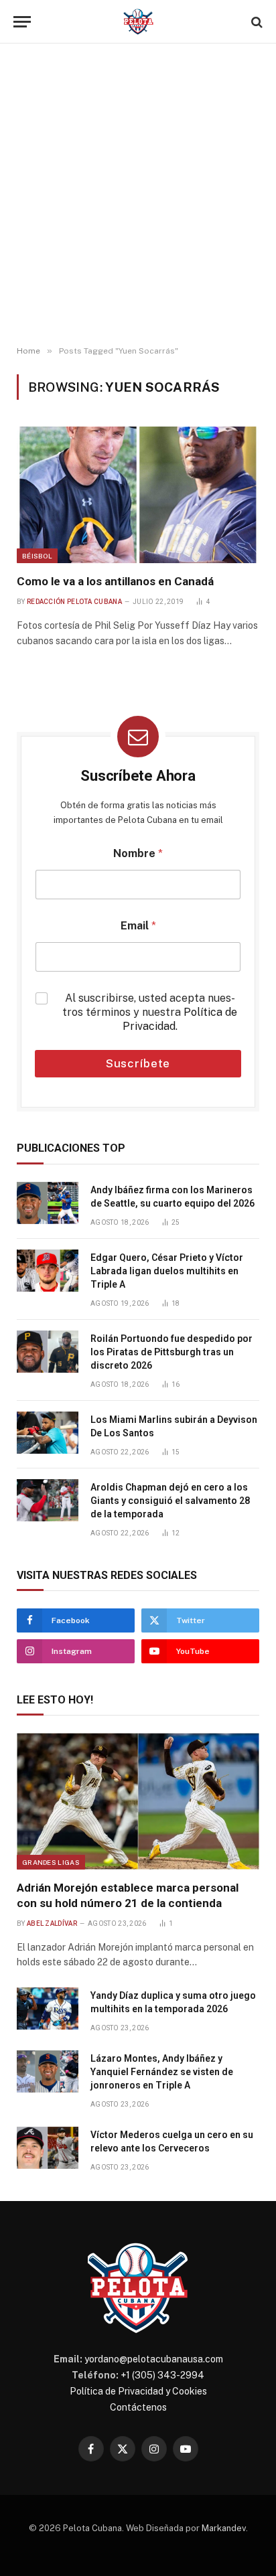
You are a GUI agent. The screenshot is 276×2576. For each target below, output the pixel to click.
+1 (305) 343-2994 (162, 2375)
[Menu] (22, 22)
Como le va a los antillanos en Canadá (115, 581)
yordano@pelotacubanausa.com (154, 2359)
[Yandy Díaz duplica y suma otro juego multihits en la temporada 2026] (48, 2009)
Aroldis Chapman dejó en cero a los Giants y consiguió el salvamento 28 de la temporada (170, 1501)
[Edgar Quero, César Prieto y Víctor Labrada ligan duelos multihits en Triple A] (48, 1271)
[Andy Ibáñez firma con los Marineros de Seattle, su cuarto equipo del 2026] (48, 1203)
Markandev (224, 2528)
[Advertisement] (138, 195)
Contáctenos (138, 2407)
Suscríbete (138, 1063)
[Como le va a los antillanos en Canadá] (138, 495)
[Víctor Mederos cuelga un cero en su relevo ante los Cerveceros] (48, 2148)
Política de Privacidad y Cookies (138, 2391)
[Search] (256, 22)
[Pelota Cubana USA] (138, 22)
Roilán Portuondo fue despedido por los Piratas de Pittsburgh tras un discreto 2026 (171, 1352)
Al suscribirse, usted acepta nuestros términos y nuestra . (150, 1012)
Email (138, 926)
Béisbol (37, 556)
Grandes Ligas (51, 1862)
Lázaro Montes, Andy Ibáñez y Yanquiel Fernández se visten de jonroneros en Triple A (162, 2072)
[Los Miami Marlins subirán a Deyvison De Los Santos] (48, 1433)
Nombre (138, 853)
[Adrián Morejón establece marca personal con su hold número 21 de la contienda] (138, 1801)
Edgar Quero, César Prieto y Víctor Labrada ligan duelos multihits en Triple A (167, 1271)
